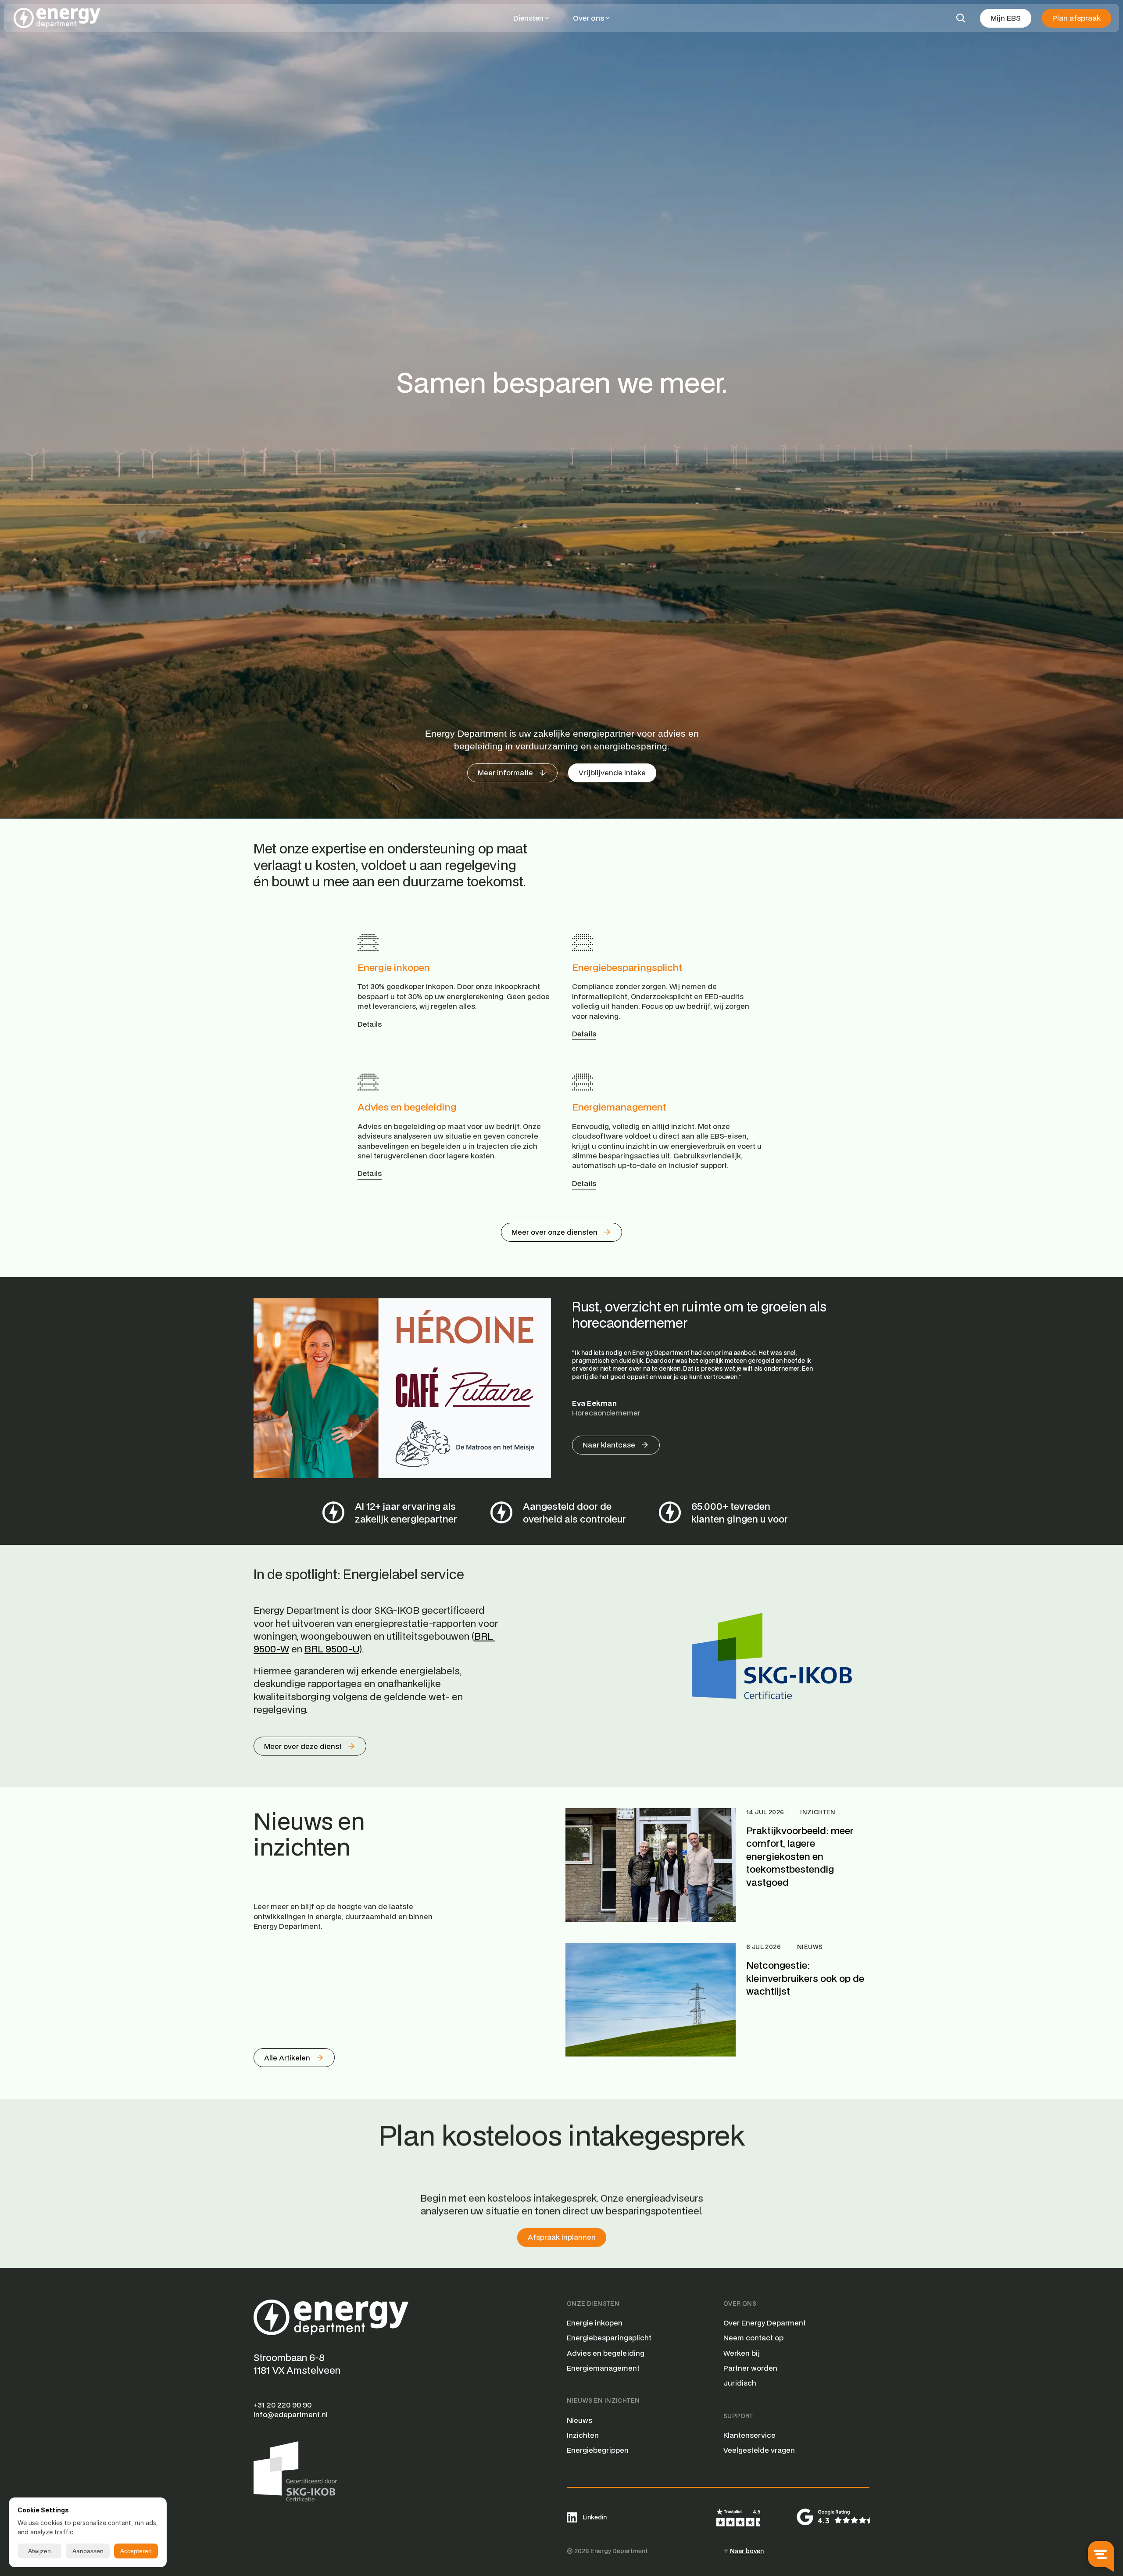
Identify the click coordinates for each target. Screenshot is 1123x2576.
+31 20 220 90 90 (283, 2405)
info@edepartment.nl (291, 2414)
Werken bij (742, 2353)
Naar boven (747, 2551)
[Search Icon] (961, 18)
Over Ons (740, 2304)
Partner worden (750, 2368)
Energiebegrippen (598, 2450)
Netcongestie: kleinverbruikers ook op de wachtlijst (806, 1978)
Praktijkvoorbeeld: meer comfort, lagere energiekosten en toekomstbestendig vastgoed (801, 1856)
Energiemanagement (619, 1107)
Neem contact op (753, 2338)
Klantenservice (749, 2435)
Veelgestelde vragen (759, 2450)
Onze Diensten (593, 2304)
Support (738, 2416)
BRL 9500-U (332, 1649)
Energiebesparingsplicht (627, 967)
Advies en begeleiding (407, 1107)
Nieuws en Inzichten (603, 2400)
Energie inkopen (394, 967)
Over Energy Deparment (765, 2323)
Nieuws (579, 2420)
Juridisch (740, 2383)
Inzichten (583, 2435)
